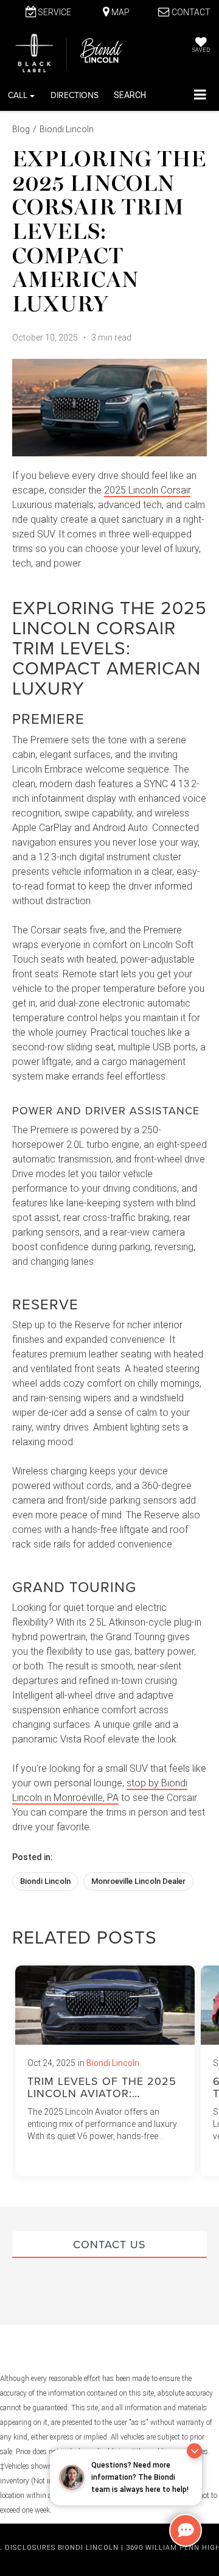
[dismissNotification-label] (194, 2451)
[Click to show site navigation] (200, 95)
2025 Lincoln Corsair (147, 490)
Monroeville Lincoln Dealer (138, 1881)
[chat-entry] (186, 2530)
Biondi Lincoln (67, 129)
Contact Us (109, 2244)
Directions (75, 95)
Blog (21, 129)
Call (19, 95)
